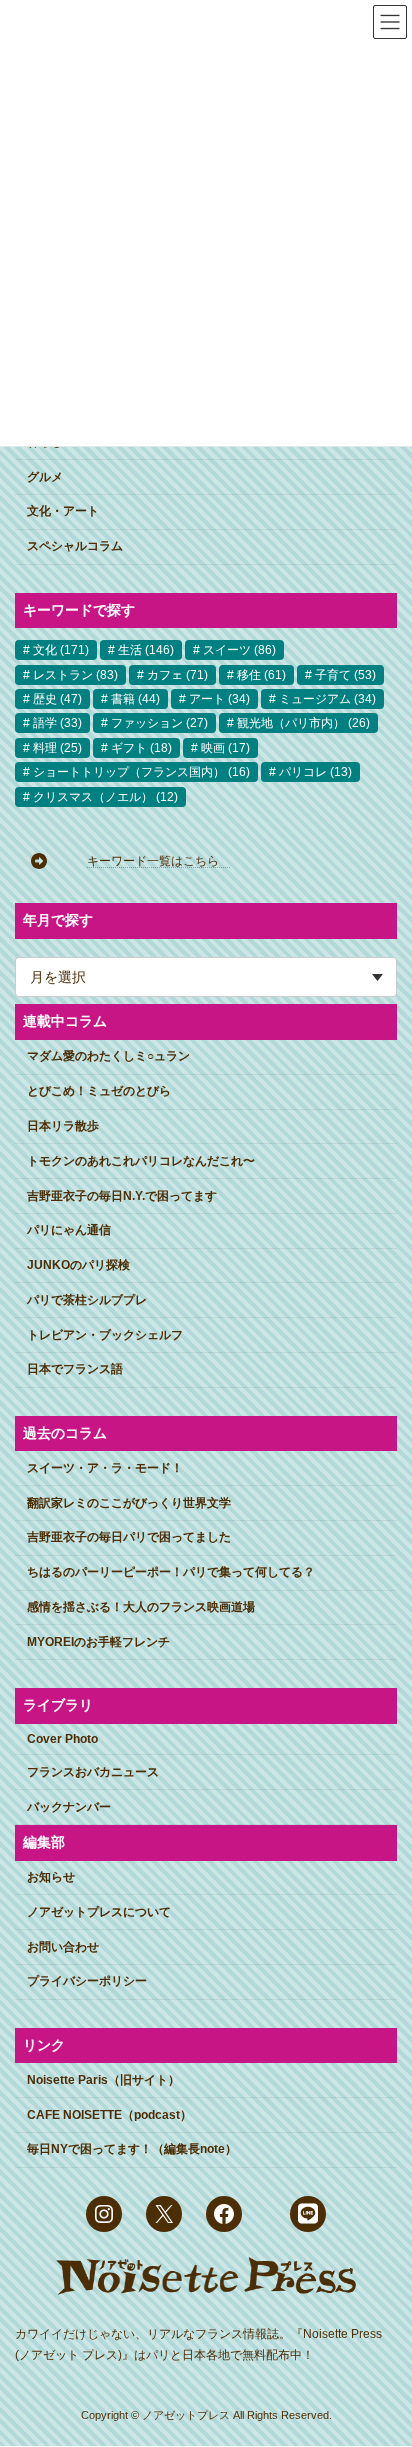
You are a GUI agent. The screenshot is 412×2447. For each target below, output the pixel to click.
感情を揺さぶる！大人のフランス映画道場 (141, 1607)
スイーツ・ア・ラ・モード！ (105, 1468)
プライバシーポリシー (87, 1982)
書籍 (135, 699)
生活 (146, 651)
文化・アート (63, 512)
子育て (345, 675)
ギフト (141, 748)
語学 (57, 724)
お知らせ (51, 1877)
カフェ (177, 675)
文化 (61, 651)
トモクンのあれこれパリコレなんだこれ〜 (141, 1161)
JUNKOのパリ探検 (78, 1266)
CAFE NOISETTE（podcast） (109, 2115)
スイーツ (239, 651)
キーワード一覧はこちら (159, 861)
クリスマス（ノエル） (105, 797)
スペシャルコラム (75, 547)
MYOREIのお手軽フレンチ (98, 1642)
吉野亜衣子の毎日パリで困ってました (129, 1538)
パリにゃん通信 (69, 1231)
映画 (225, 748)
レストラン (75, 675)
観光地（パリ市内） (303, 724)
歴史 (57, 699)
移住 (261, 675)
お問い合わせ (63, 1947)
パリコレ (315, 773)
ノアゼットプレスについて (99, 1912)
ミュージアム (327, 699)
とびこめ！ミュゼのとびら (99, 1092)
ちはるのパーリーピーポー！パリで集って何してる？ (171, 1573)
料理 (57, 748)
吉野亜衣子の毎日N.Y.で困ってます (122, 1196)
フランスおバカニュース (93, 1772)
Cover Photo (62, 1740)
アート (219, 699)
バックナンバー (69, 1807)
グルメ (45, 477)
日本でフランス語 (75, 1370)
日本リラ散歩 (63, 1126)
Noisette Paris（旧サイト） (103, 2080)
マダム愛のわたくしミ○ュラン (108, 1057)
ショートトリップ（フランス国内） (141, 773)
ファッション (159, 724)
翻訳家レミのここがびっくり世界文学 (129, 1503)
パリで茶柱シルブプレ (87, 1300)
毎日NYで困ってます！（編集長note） (132, 2150)
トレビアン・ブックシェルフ (105, 1335)
